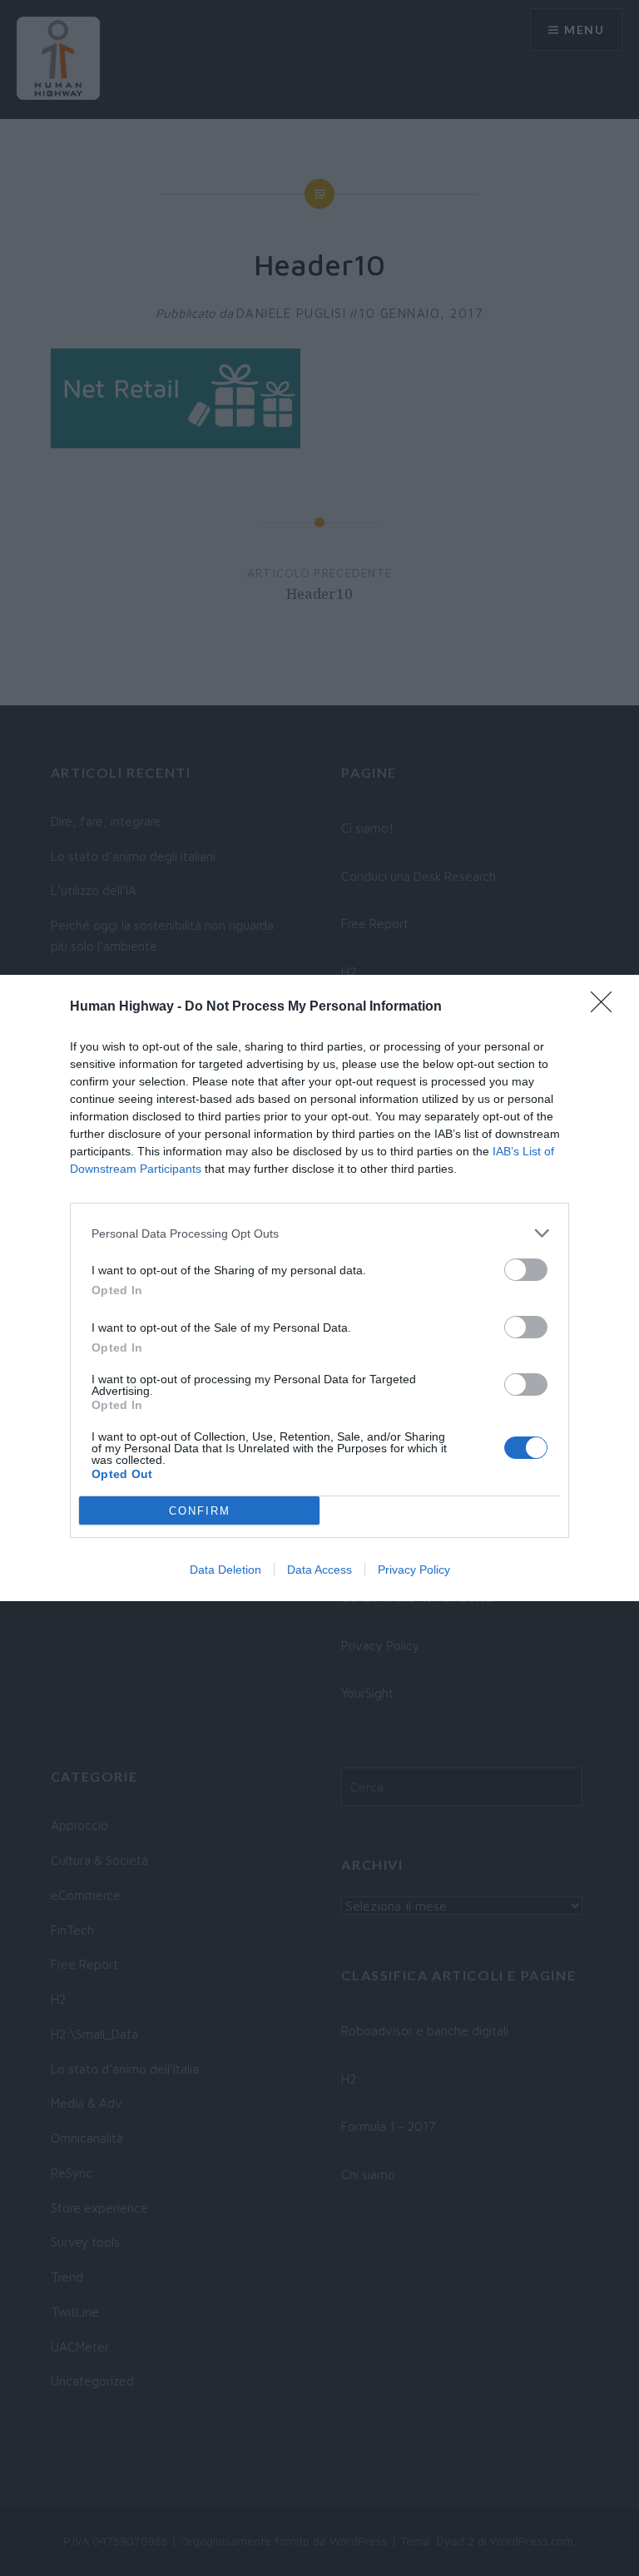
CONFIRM (200, 1511)
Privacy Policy (414, 1570)
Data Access (319, 1570)
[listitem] (319, 1233)
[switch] (526, 1270)
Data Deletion (225, 1570)
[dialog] (319, 1288)
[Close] (607, 1007)
